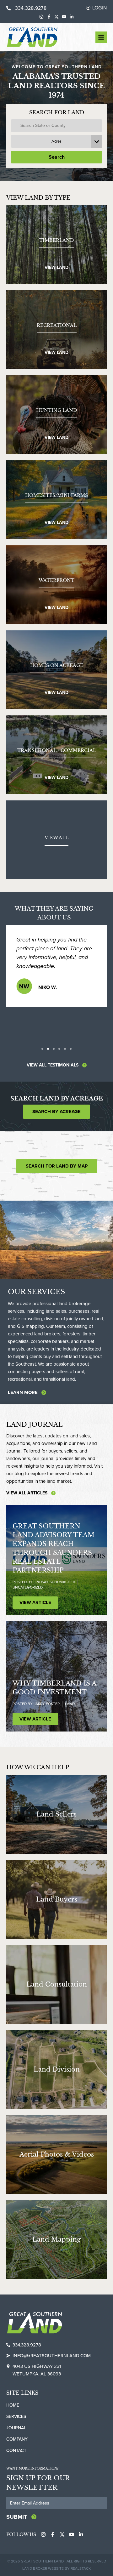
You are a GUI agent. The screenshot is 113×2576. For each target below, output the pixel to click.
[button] (42, 1049)
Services (16, 2417)
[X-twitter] (56, 17)
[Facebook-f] (49, 17)
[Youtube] (64, 17)
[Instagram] (41, 17)
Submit (17, 2517)
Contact (16, 2451)
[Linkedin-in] (72, 17)
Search (57, 157)
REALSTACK (81, 2568)
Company (17, 2439)
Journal (16, 2428)
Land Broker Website (43, 2568)
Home (13, 2405)
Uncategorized (28, 1587)
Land (70, 1704)
